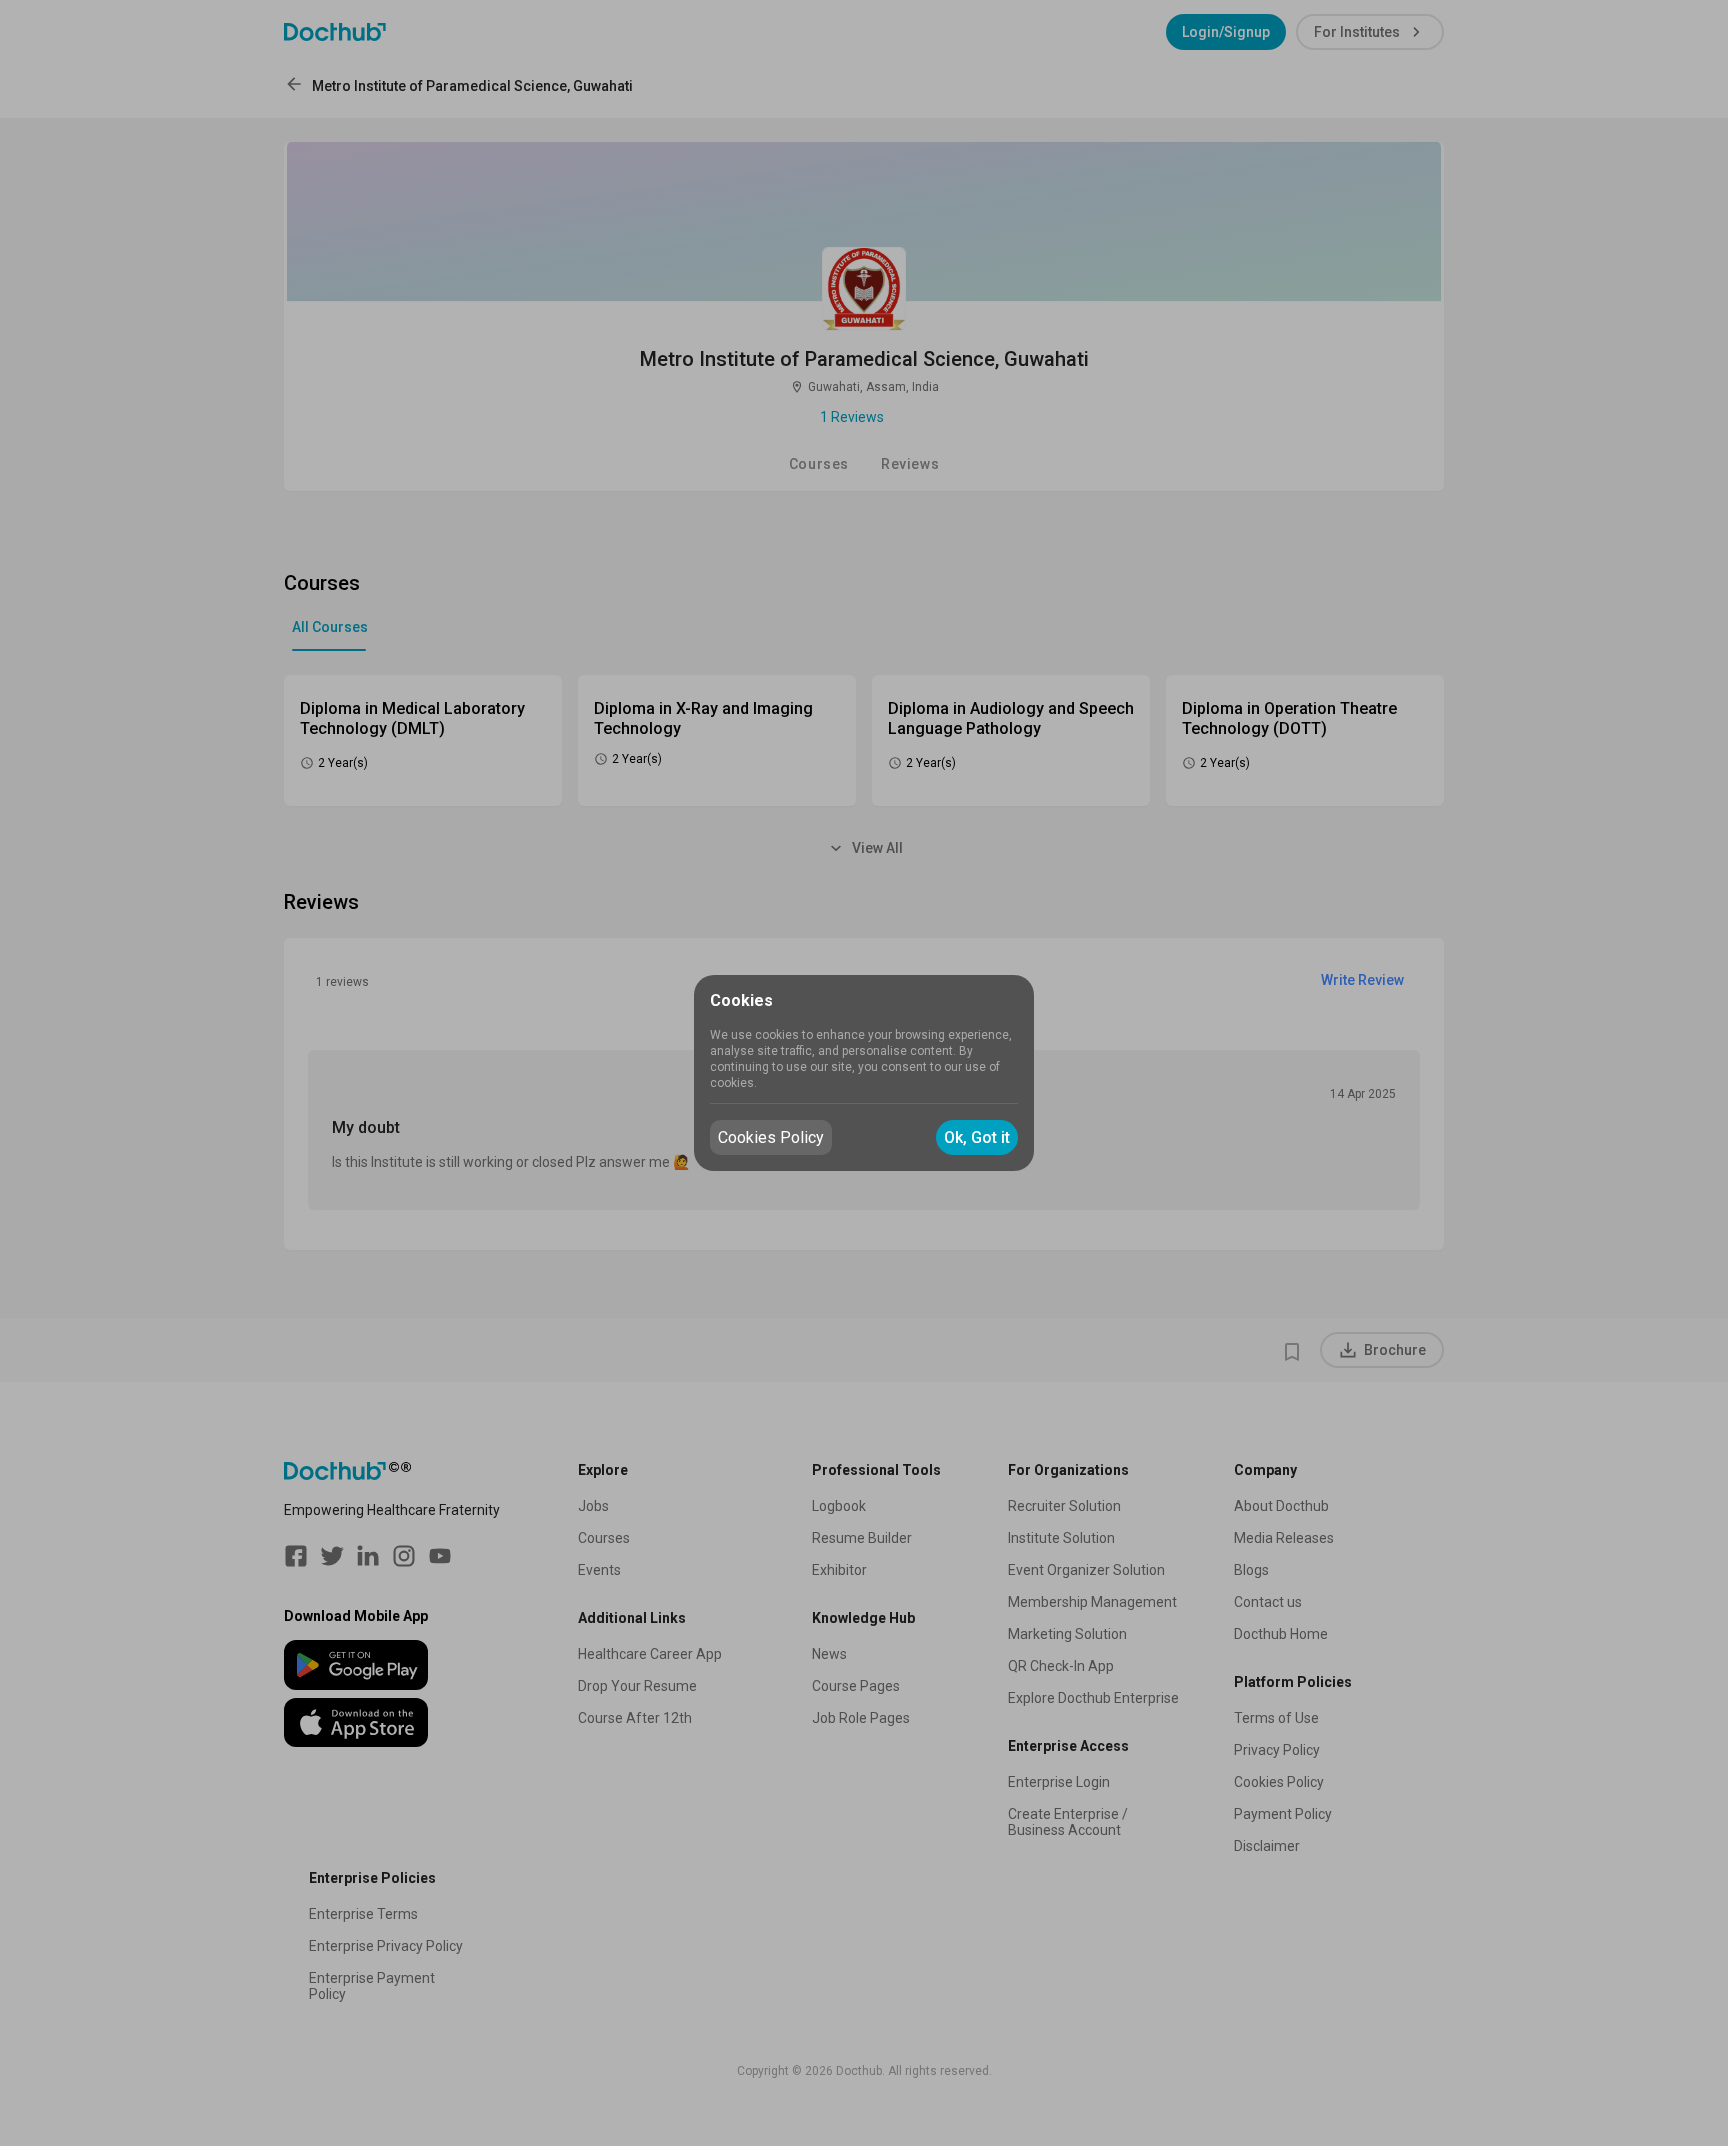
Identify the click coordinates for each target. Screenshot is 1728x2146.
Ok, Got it (977, 1137)
